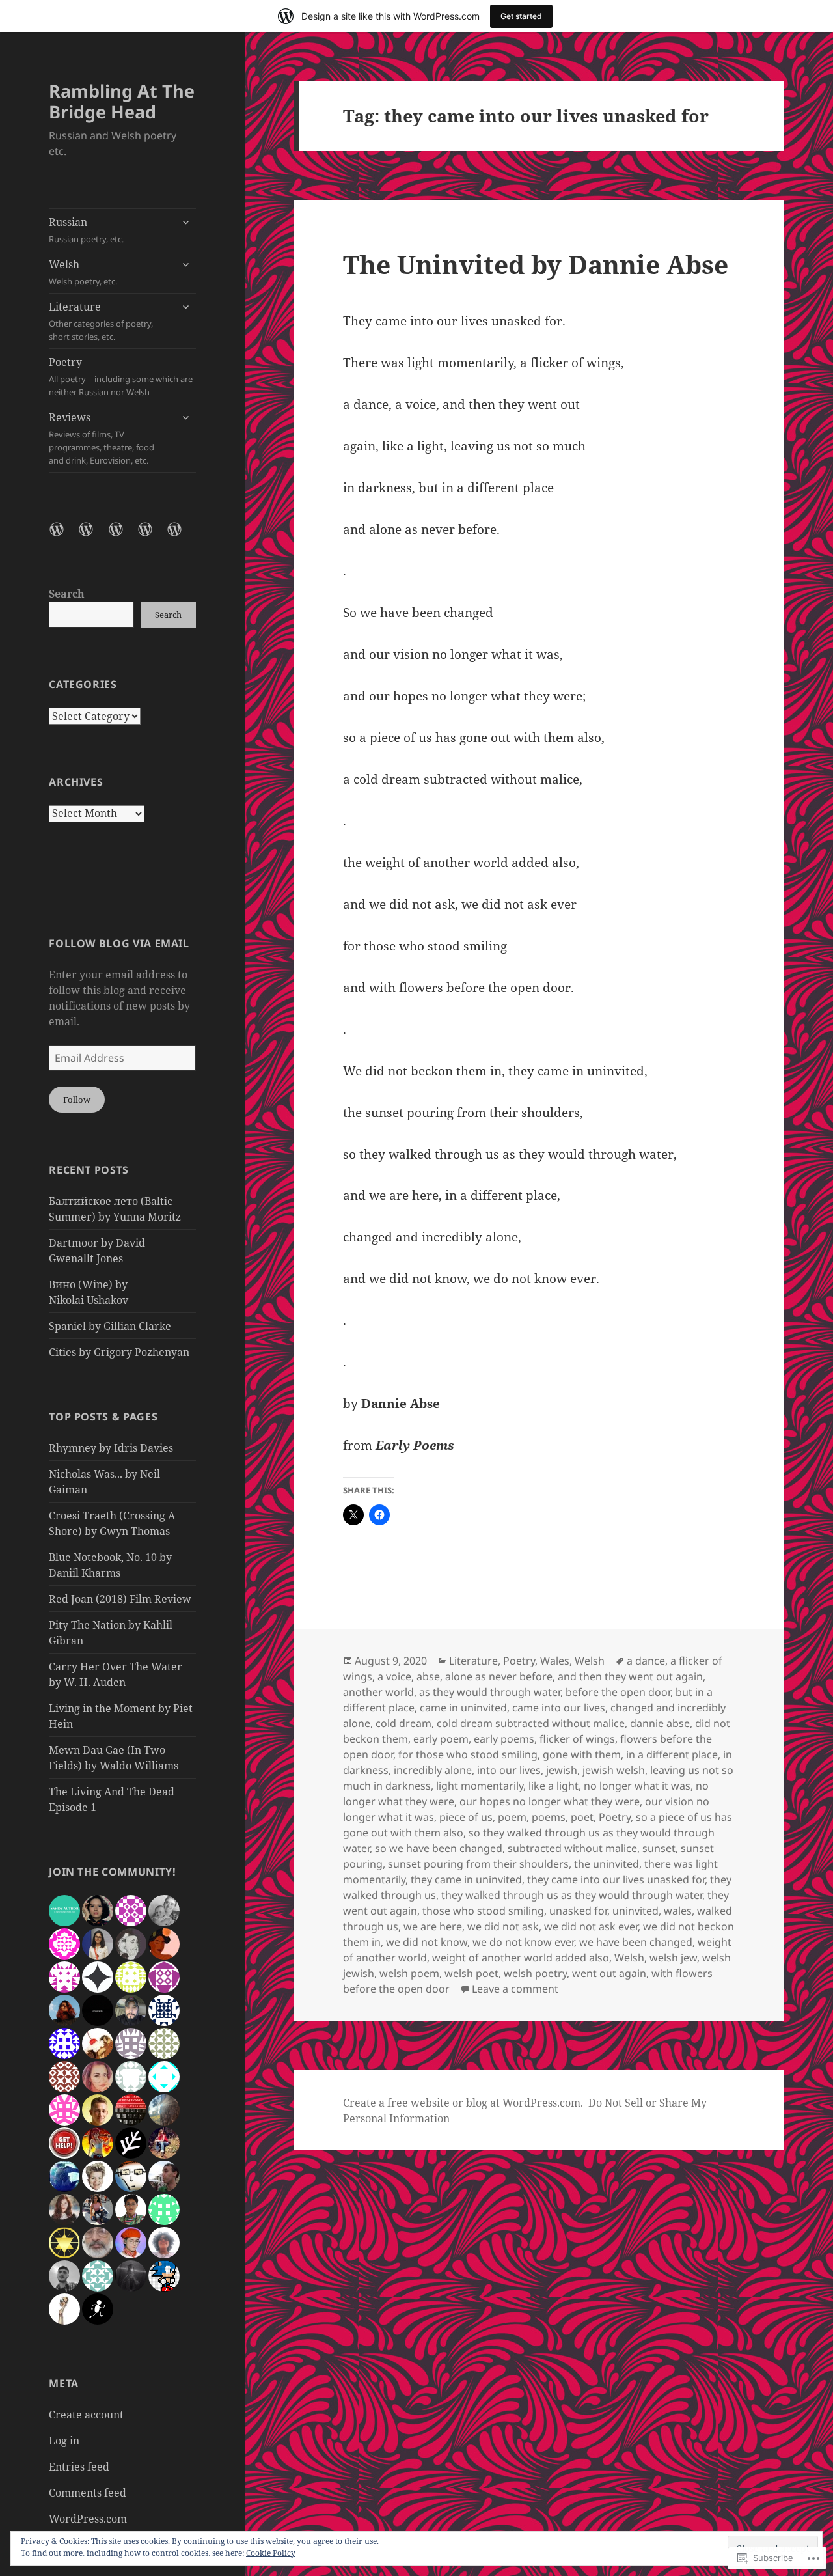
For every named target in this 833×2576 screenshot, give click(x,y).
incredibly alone (433, 1770)
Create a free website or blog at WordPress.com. (463, 2103)
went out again (609, 1973)
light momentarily (480, 1786)
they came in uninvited (466, 1879)
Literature (101, 321)
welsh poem (409, 1973)
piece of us (466, 1817)
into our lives (509, 1770)
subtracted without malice (572, 1848)
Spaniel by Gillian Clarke (110, 1326)
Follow (77, 1100)
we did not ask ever (591, 1926)
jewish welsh (614, 1770)
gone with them (582, 1754)
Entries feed (79, 2467)
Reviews (102, 438)
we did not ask (503, 1926)
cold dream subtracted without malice (531, 1723)
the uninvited (607, 1864)
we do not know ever (523, 1942)
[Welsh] (94, 537)
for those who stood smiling (468, 1754)
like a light (553, 1786)
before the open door (618, 1692)
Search (67, 594)
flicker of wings (577, 1739)
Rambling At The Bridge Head (122, 101)
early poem (441, 1739)
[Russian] (64, 537)
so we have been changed (439, 1848)
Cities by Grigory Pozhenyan (119, 1352)
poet (582, 1817)
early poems (504, 1739)
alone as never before (499, 1676)
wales (678, 1911)
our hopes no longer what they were (550, 1801)
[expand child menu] (185, 222)
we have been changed (636, 1942)
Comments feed (88, 2493)
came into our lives (559, 1708)
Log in (64, 2441)
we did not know (427, 1942)
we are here (433, 1926)
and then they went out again (630, 1676)
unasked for (578, 1911)
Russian (86, 230)
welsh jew (673, 1958)
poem (512, 1817)
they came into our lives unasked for (616, 1879)
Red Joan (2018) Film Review (120, 1599)
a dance (646, 1661)
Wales (555, 1661)
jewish (562, 1770)
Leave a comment (515, 1989)
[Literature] (124, 537)
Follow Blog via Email (119, 943)
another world (378, 1692)
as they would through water (490, 1692)
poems (549, 1817)
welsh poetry (535, 1973)
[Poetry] (153, 537)
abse (428, 1676)
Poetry (121, 376)
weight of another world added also (521, 1958)
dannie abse (660, 1723)
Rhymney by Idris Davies (111, 1448)
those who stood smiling (483, 1911)
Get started (521, 16)
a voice (394, 1676)
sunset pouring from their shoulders (478, 1864)
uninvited (635, 1911)
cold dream (403, 1723)
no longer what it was (637, 1786)
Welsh (83, 272)
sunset (659, 1848)
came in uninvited (463, 1708)
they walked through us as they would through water (572, 1895)
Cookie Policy (271, 2553)
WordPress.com (88, 2519)
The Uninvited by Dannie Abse (536, 264)
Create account (86, 2415)
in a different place (672, 1754)
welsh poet (471, 1973)
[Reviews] (182, 537)
